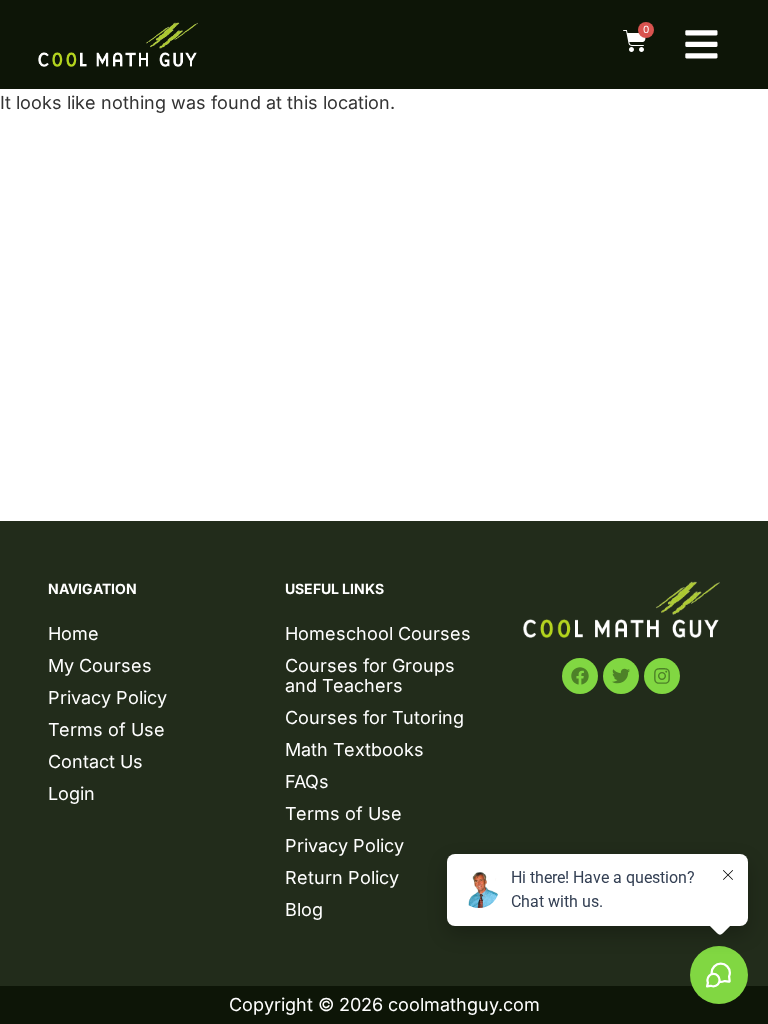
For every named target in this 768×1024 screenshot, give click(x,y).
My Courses (100, 665)
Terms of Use (106, 729)
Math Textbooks (354, 749)
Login (71, 793)
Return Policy (342, 877)
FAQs (307, 781)
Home (73, 633)
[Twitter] (621, 676)
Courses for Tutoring (374, 717)
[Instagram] (662, 676)
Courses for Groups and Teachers (370, 675)
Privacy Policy (107, 697)
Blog (304, 909)
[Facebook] (580, 676)
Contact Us (95, 761)
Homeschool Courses (378, 633)
